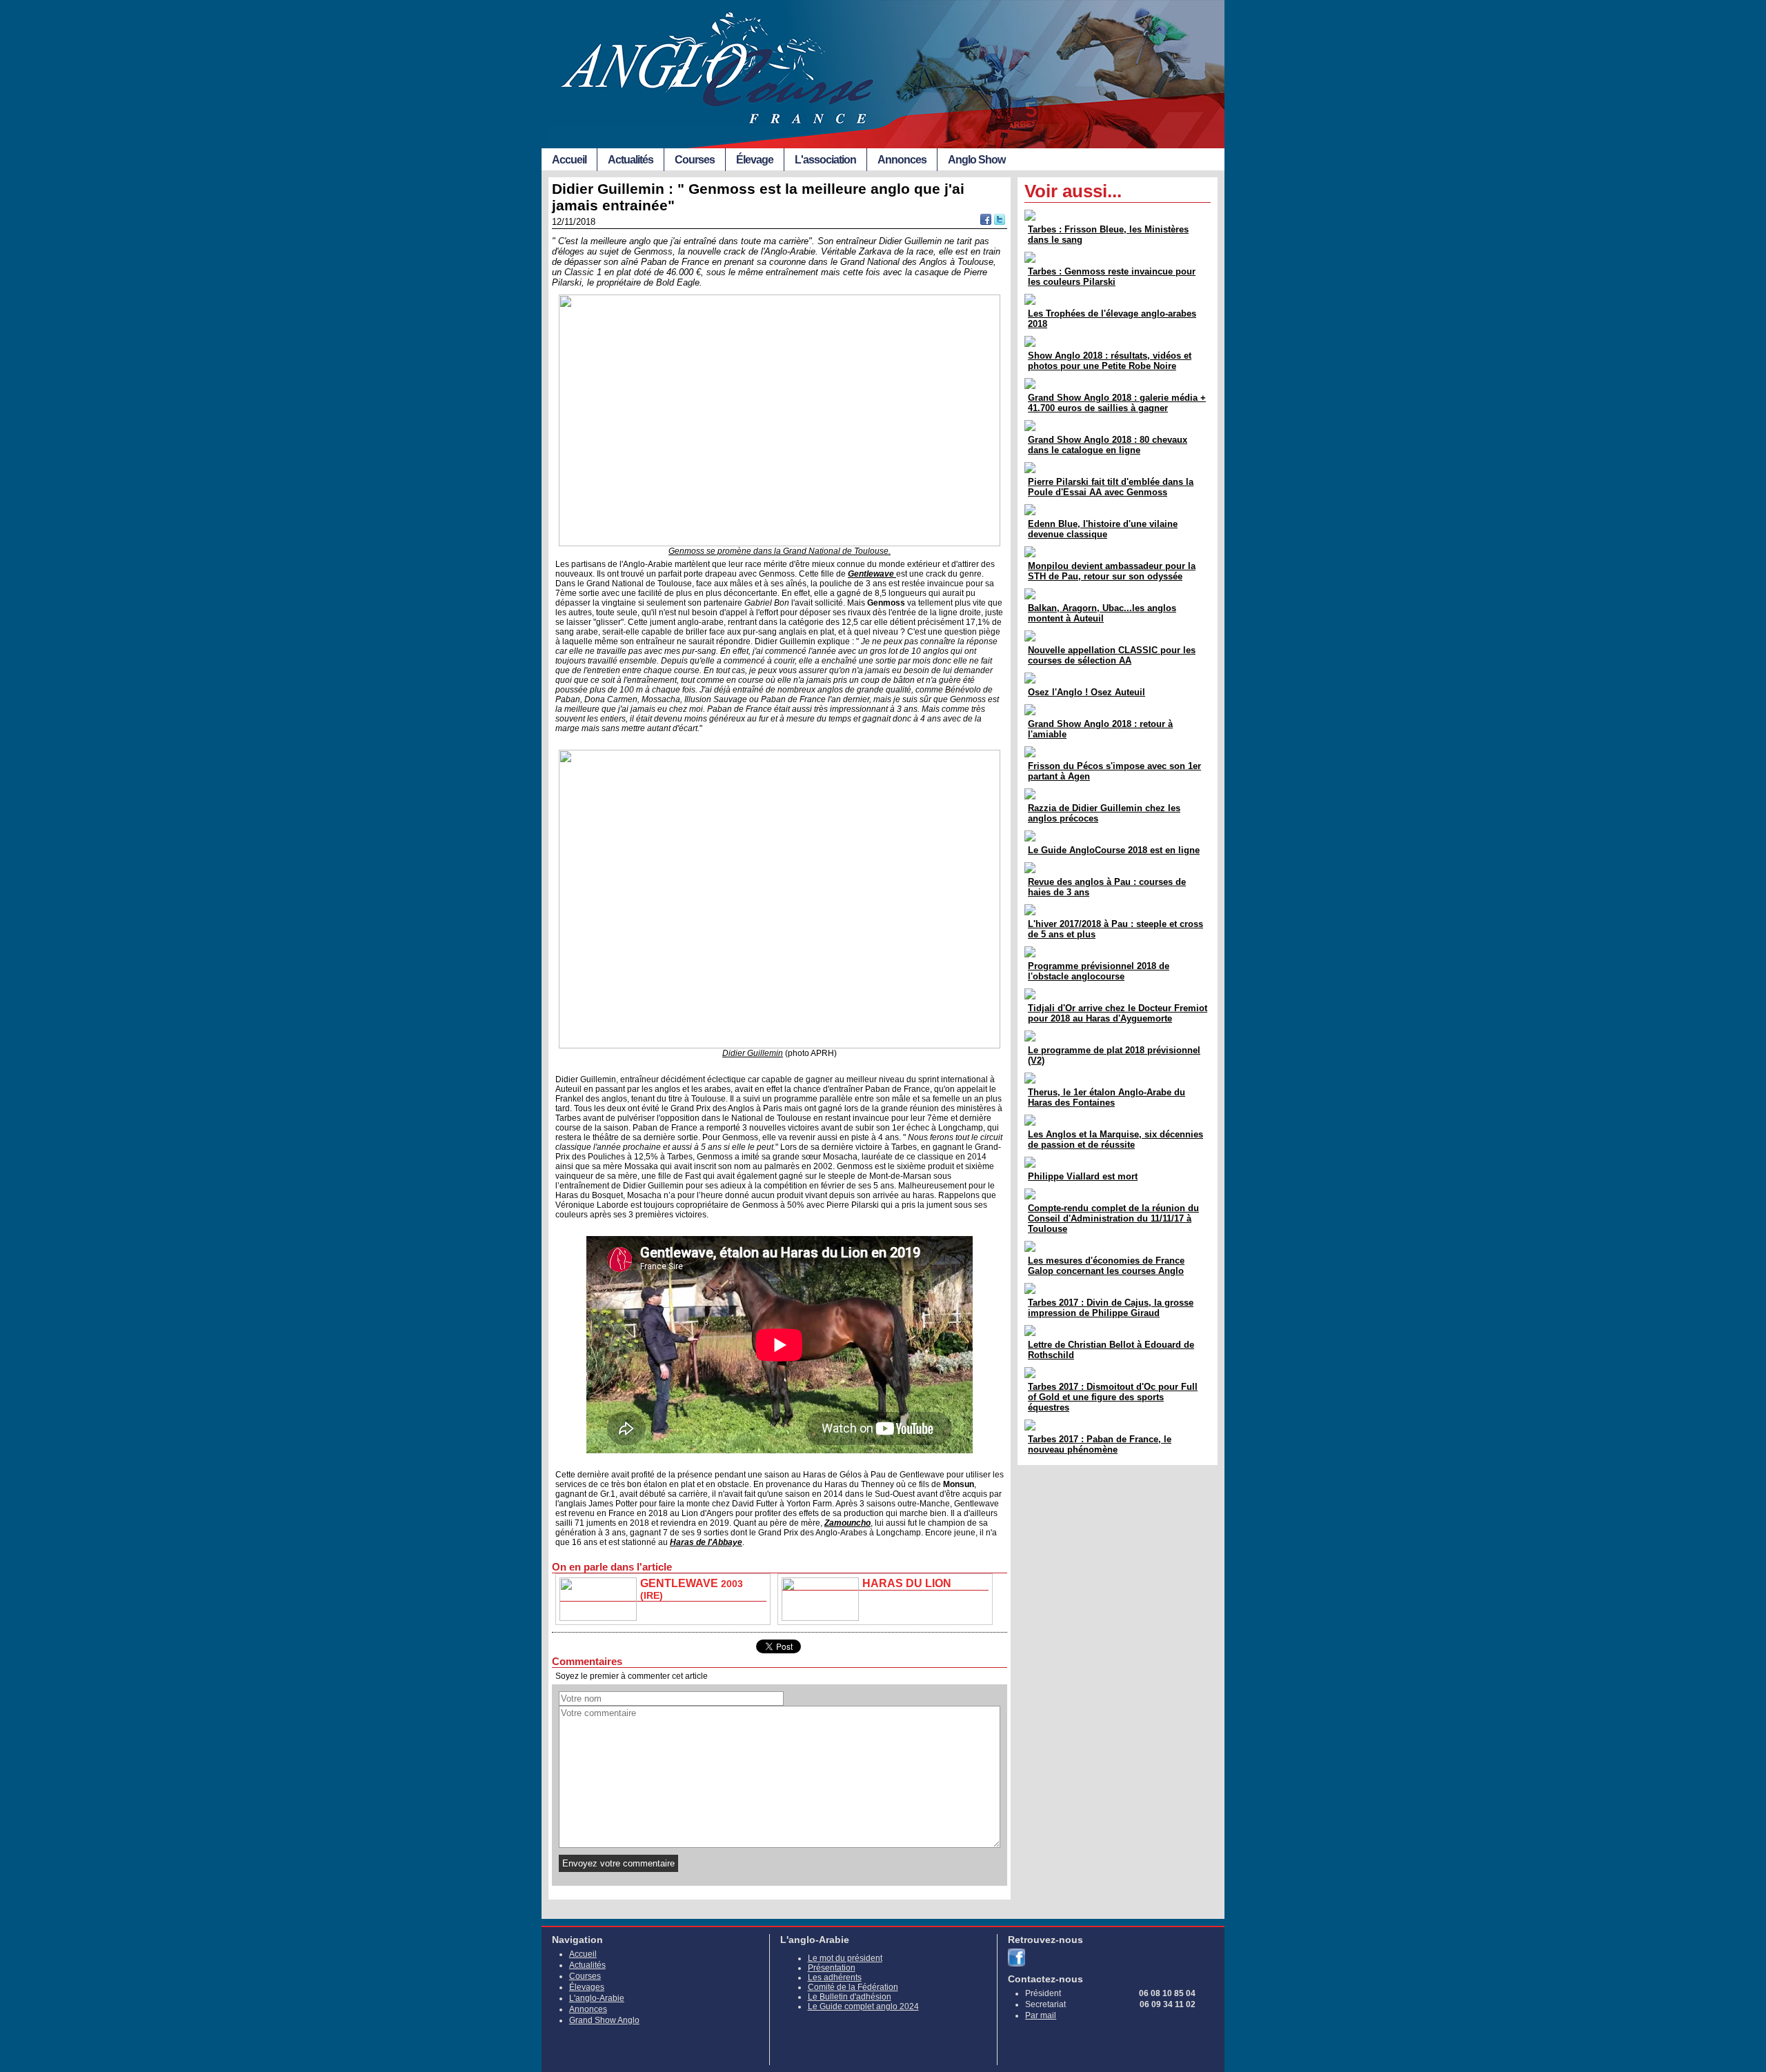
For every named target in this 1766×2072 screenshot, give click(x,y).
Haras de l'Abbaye (706, 1542)
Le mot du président (845, 1958)
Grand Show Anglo (604, 2020)
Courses (695, 160)
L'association (825, 160)
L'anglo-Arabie (597, 1998)
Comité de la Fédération (853, 1987)
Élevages (587, 1987)
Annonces (902, 160)
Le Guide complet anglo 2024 (863, 2006)
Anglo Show (976, 160)
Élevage (755, 160)
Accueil (569, 160)
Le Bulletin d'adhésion (850, 1997)
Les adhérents (835, 1978)
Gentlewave (872, 574)
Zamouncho (847, 1523)
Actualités (631, 160)
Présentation (832, 1968)
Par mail (1041, 2015)
